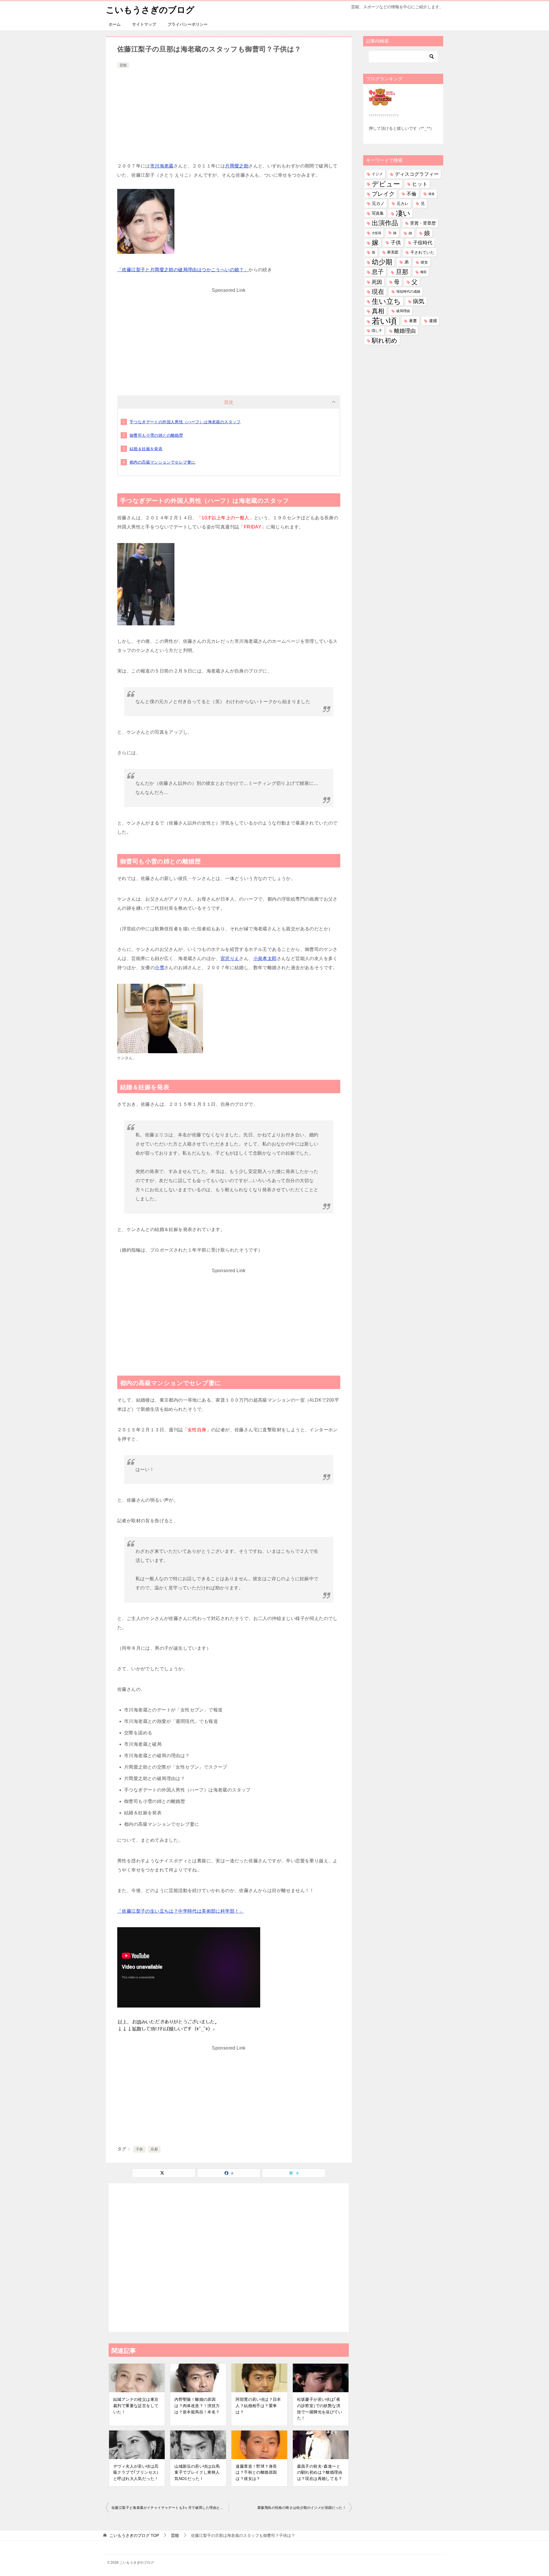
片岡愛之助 (237, 166)
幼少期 (382, 262)
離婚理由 (405, 331)
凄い (403, 213)
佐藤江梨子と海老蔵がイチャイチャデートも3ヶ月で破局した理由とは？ (169, 2508)
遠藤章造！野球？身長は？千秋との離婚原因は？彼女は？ (256, 2472)
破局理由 (403, 311)
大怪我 (376, 233)
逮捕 (433, 321)
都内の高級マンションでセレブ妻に (162, 462)
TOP (134, 2535)
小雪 (159, 968)
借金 (431, 194)
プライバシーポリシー (188, 24)
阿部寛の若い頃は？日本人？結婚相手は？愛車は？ (258, 2406)
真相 (378, 311)
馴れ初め (385, 341)
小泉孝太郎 (265, 958)
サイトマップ (144, 24)
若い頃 (384, 321)
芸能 (123, 65)
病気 (419, 301)
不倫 (411, 194)
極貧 (423, 272)
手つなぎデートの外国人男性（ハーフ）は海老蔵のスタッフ (185, 422)
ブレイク (383, 194)
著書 (413, 321)
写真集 (378, 213)
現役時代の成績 (408, 292)
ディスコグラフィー (417, 174)
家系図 (393, 252)
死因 (377, 282)
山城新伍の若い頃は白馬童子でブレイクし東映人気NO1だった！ (197, 2472)
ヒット (420, 184)
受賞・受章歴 (423, 223)
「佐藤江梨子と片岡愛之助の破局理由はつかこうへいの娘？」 (183, 270)
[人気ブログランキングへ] (382, 102)
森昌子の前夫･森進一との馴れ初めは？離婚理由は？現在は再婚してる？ (320, 2472)
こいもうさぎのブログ (150, 10)
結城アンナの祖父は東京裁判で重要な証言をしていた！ (136, 2406)
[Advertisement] (229, 112)
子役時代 (423, 243)
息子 (378, 272)
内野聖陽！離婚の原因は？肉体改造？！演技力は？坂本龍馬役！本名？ (197, 2406)
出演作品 (385, 223)
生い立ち (386, 301)
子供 (139, 2149)
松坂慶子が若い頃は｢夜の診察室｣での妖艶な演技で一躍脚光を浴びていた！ (320, 2409)
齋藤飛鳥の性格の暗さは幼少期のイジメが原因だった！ (302, 2508)
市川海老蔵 (162, 166)
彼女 (424, 262)
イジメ (377, 174)
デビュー (386, 184)
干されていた (422, 252)
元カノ (378, 203)
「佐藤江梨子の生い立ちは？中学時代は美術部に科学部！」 (181, 1911)
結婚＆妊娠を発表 (146, 449)
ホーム (115, 24)
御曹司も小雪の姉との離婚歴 (156, 435)
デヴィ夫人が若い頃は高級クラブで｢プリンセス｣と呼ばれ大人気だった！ (136, 2472)
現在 (378, 292)
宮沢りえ (230, 958)
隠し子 (377, 331)
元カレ (403, 203)
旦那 (154, 2149)
